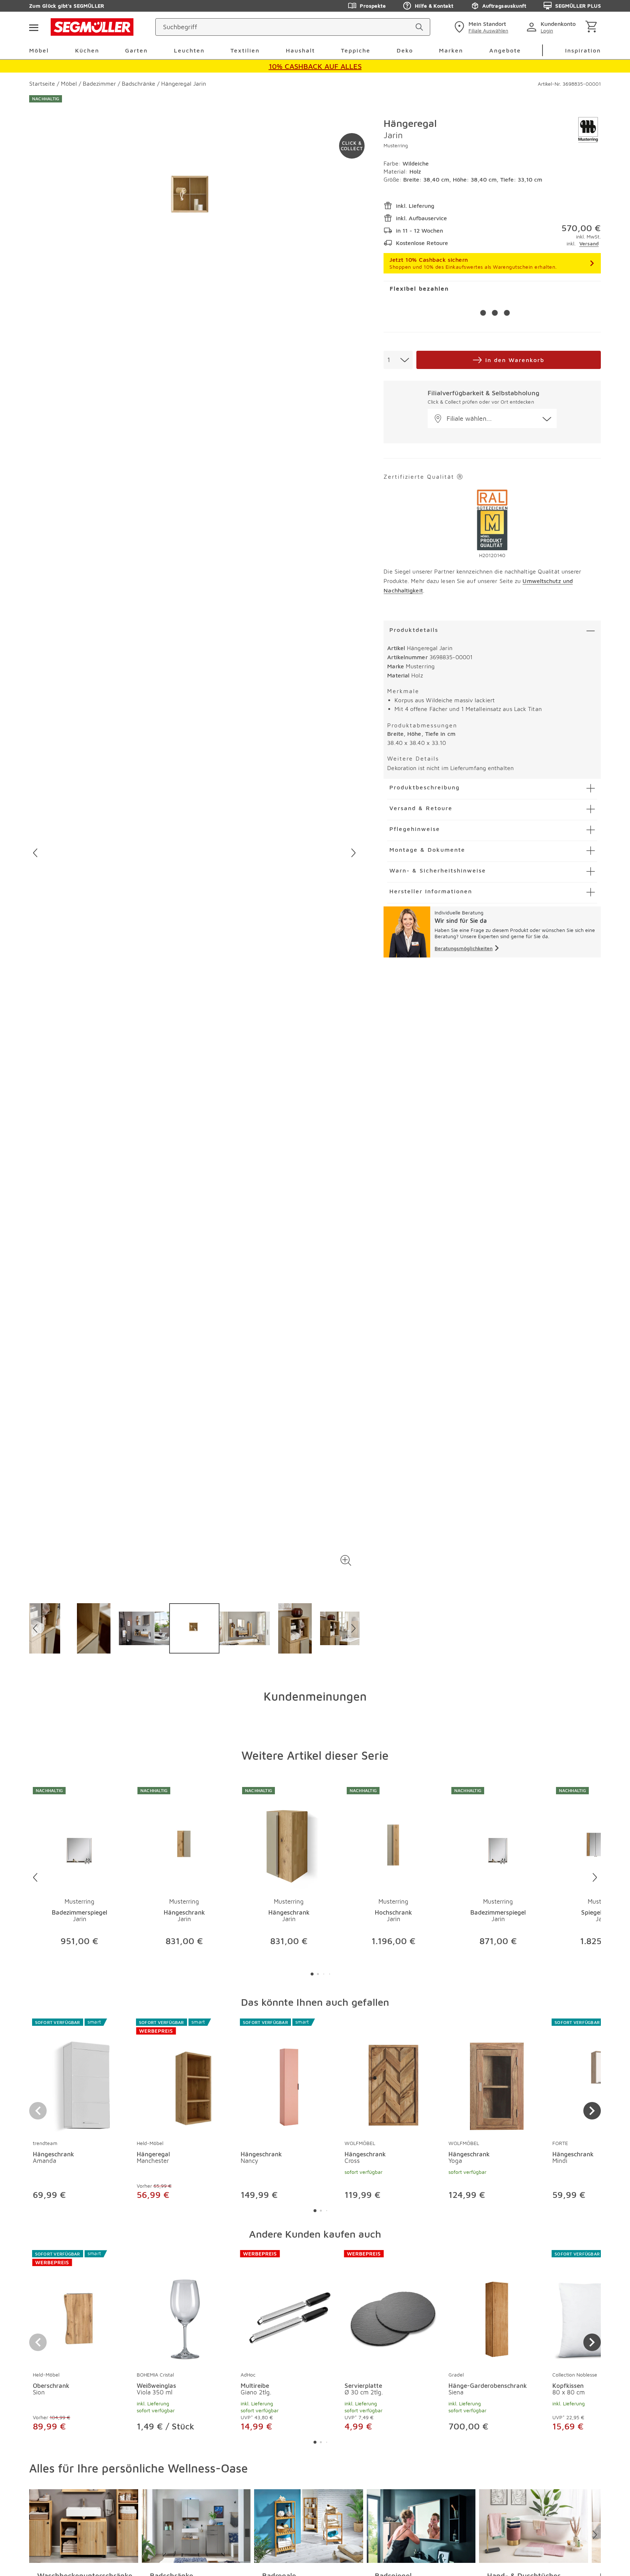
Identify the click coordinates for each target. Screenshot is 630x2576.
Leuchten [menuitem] (189, 50)
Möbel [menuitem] (39, 50)
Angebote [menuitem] (505, 50)
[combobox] (398, 360)
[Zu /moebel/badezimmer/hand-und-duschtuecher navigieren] (534, 2526)
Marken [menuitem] (451, 50)
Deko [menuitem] (405, 50)
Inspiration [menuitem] (583, 50)
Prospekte (373, 6)
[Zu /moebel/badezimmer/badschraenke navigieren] (196, 2526)
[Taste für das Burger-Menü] (34, 27)
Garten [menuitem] (136, 50)
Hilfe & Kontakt (434, 6)
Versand (589, 243)
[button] (346, 1560)
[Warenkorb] (593, 27)
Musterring (396, 145)
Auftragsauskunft (504, 6)
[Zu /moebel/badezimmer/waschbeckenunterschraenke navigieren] (84, 2526)
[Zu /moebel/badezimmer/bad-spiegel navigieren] (421, 2526)
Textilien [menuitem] (245, 50)
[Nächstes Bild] (353, 853)
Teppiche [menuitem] (356, 50)
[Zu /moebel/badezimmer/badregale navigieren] (309, 2526)
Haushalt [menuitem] (300, 50)
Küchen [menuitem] (87, 50)
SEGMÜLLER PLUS (578, 6)
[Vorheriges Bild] (35, 853)
